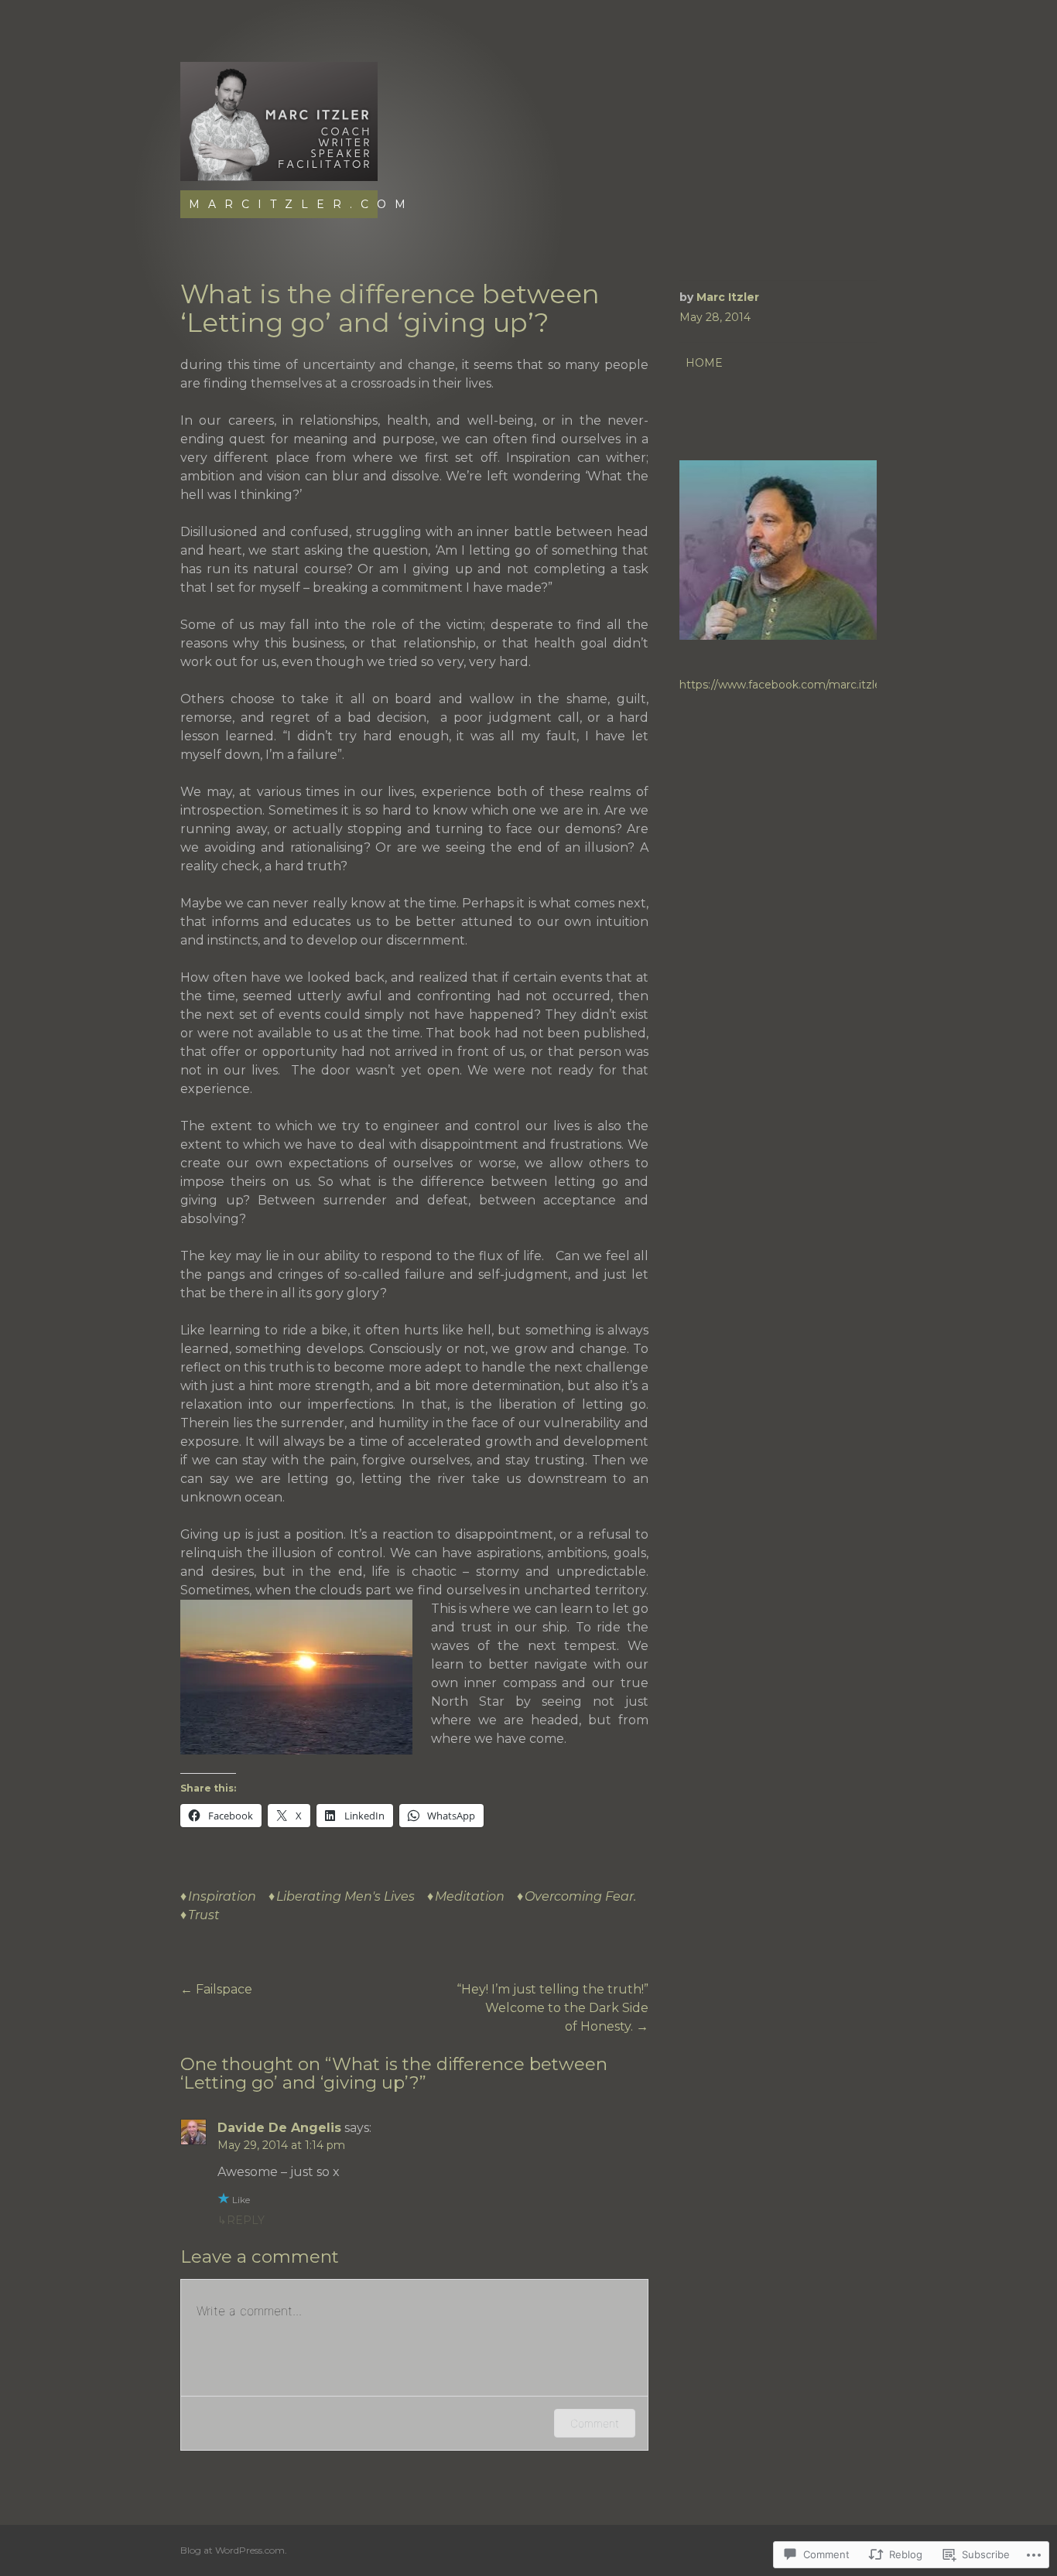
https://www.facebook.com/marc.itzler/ (784, 685)
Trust (204, 1915)
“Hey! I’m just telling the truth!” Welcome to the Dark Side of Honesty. (552, 2008)
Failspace (216, 1989)
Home (704, 363)
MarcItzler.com (301, 204)
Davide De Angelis (279, 2128)
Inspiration (222, 1896)
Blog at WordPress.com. (234, 2550)
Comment (595, 2423)
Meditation (470, 1896)
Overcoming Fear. (580, 1896)
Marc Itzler (728, 297)
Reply (246, 2220)
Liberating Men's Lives (345, 1896)
